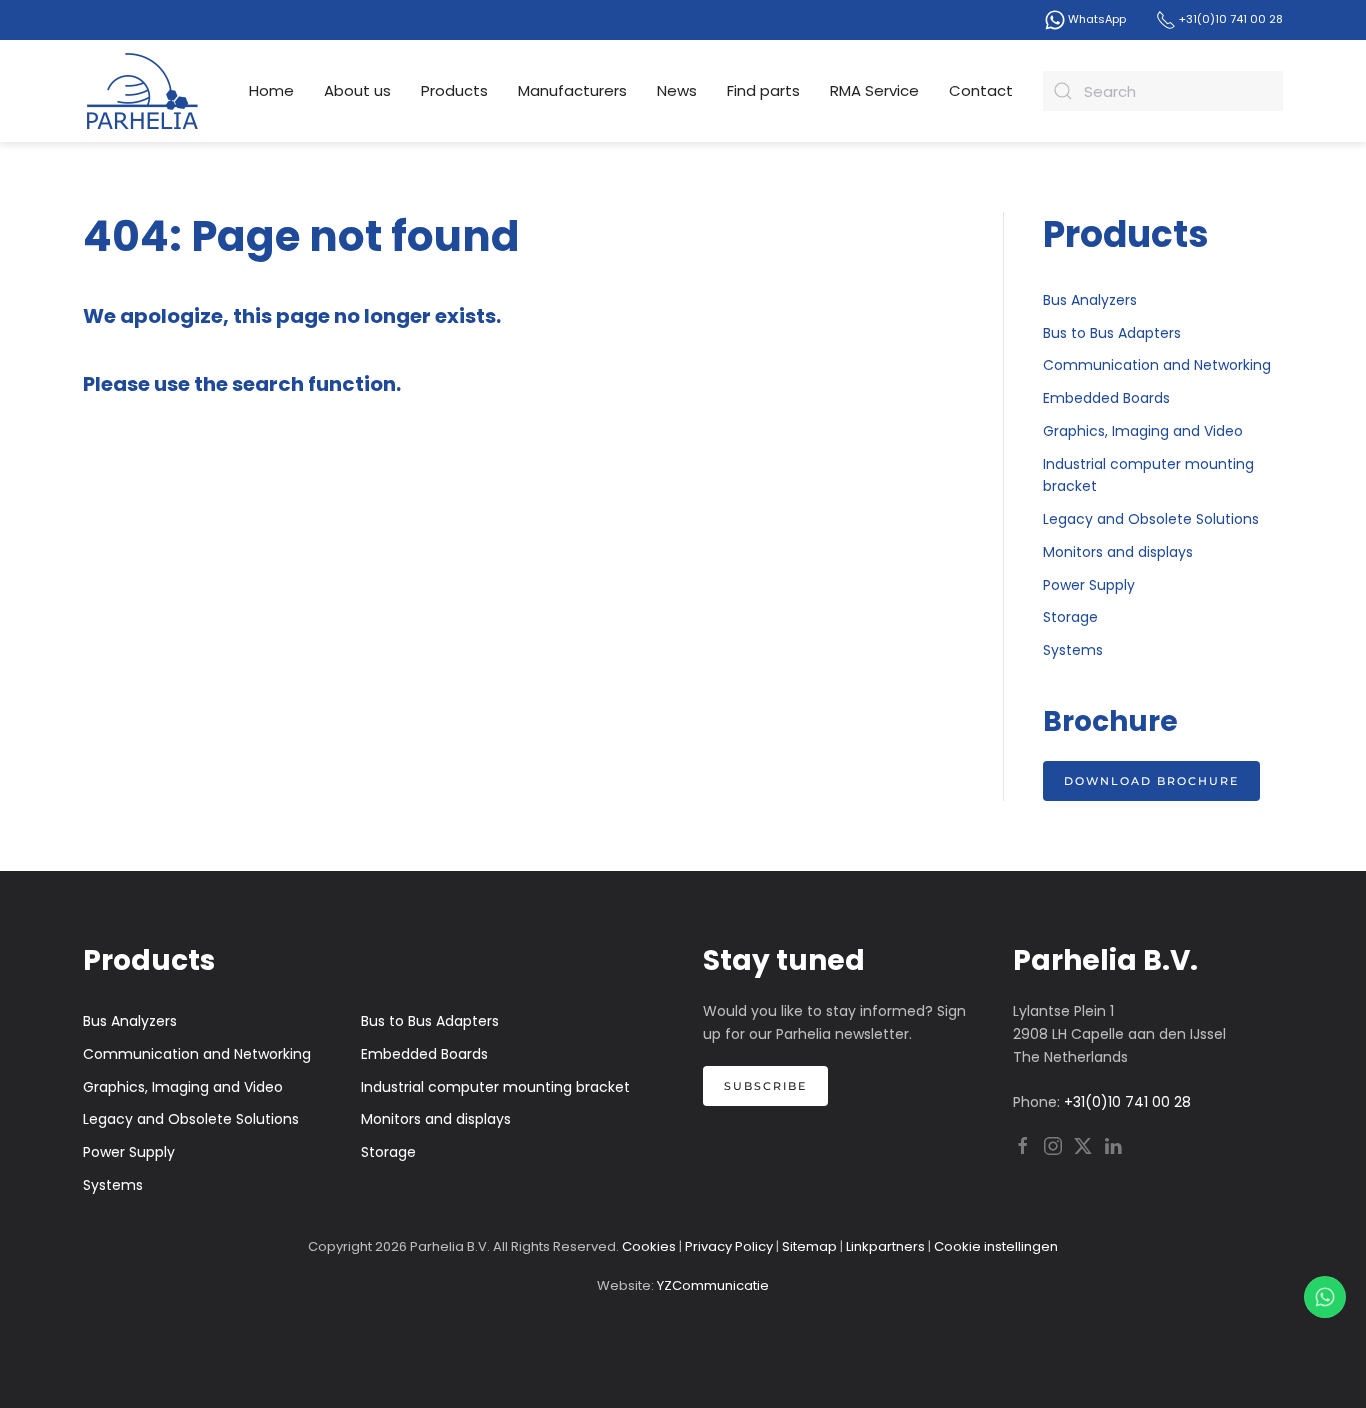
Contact (981, 90)
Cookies (649, 1246)
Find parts (763, 90)
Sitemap (809, 1246)
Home (271, 90)
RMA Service (874, 90)
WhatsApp (1095, 19)
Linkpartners (885, 1246)
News (677, 90)
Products (454, 90)
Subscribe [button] (765, 1086)
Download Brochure (1151, 781)
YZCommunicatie (713, 1285)
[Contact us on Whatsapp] (1325, 1297)
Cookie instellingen (996, 1246)
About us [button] (357, 90)
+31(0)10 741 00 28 (1229, 19)
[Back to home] (143, 91)
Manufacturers (572, 90)
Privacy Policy (729, 1246)
